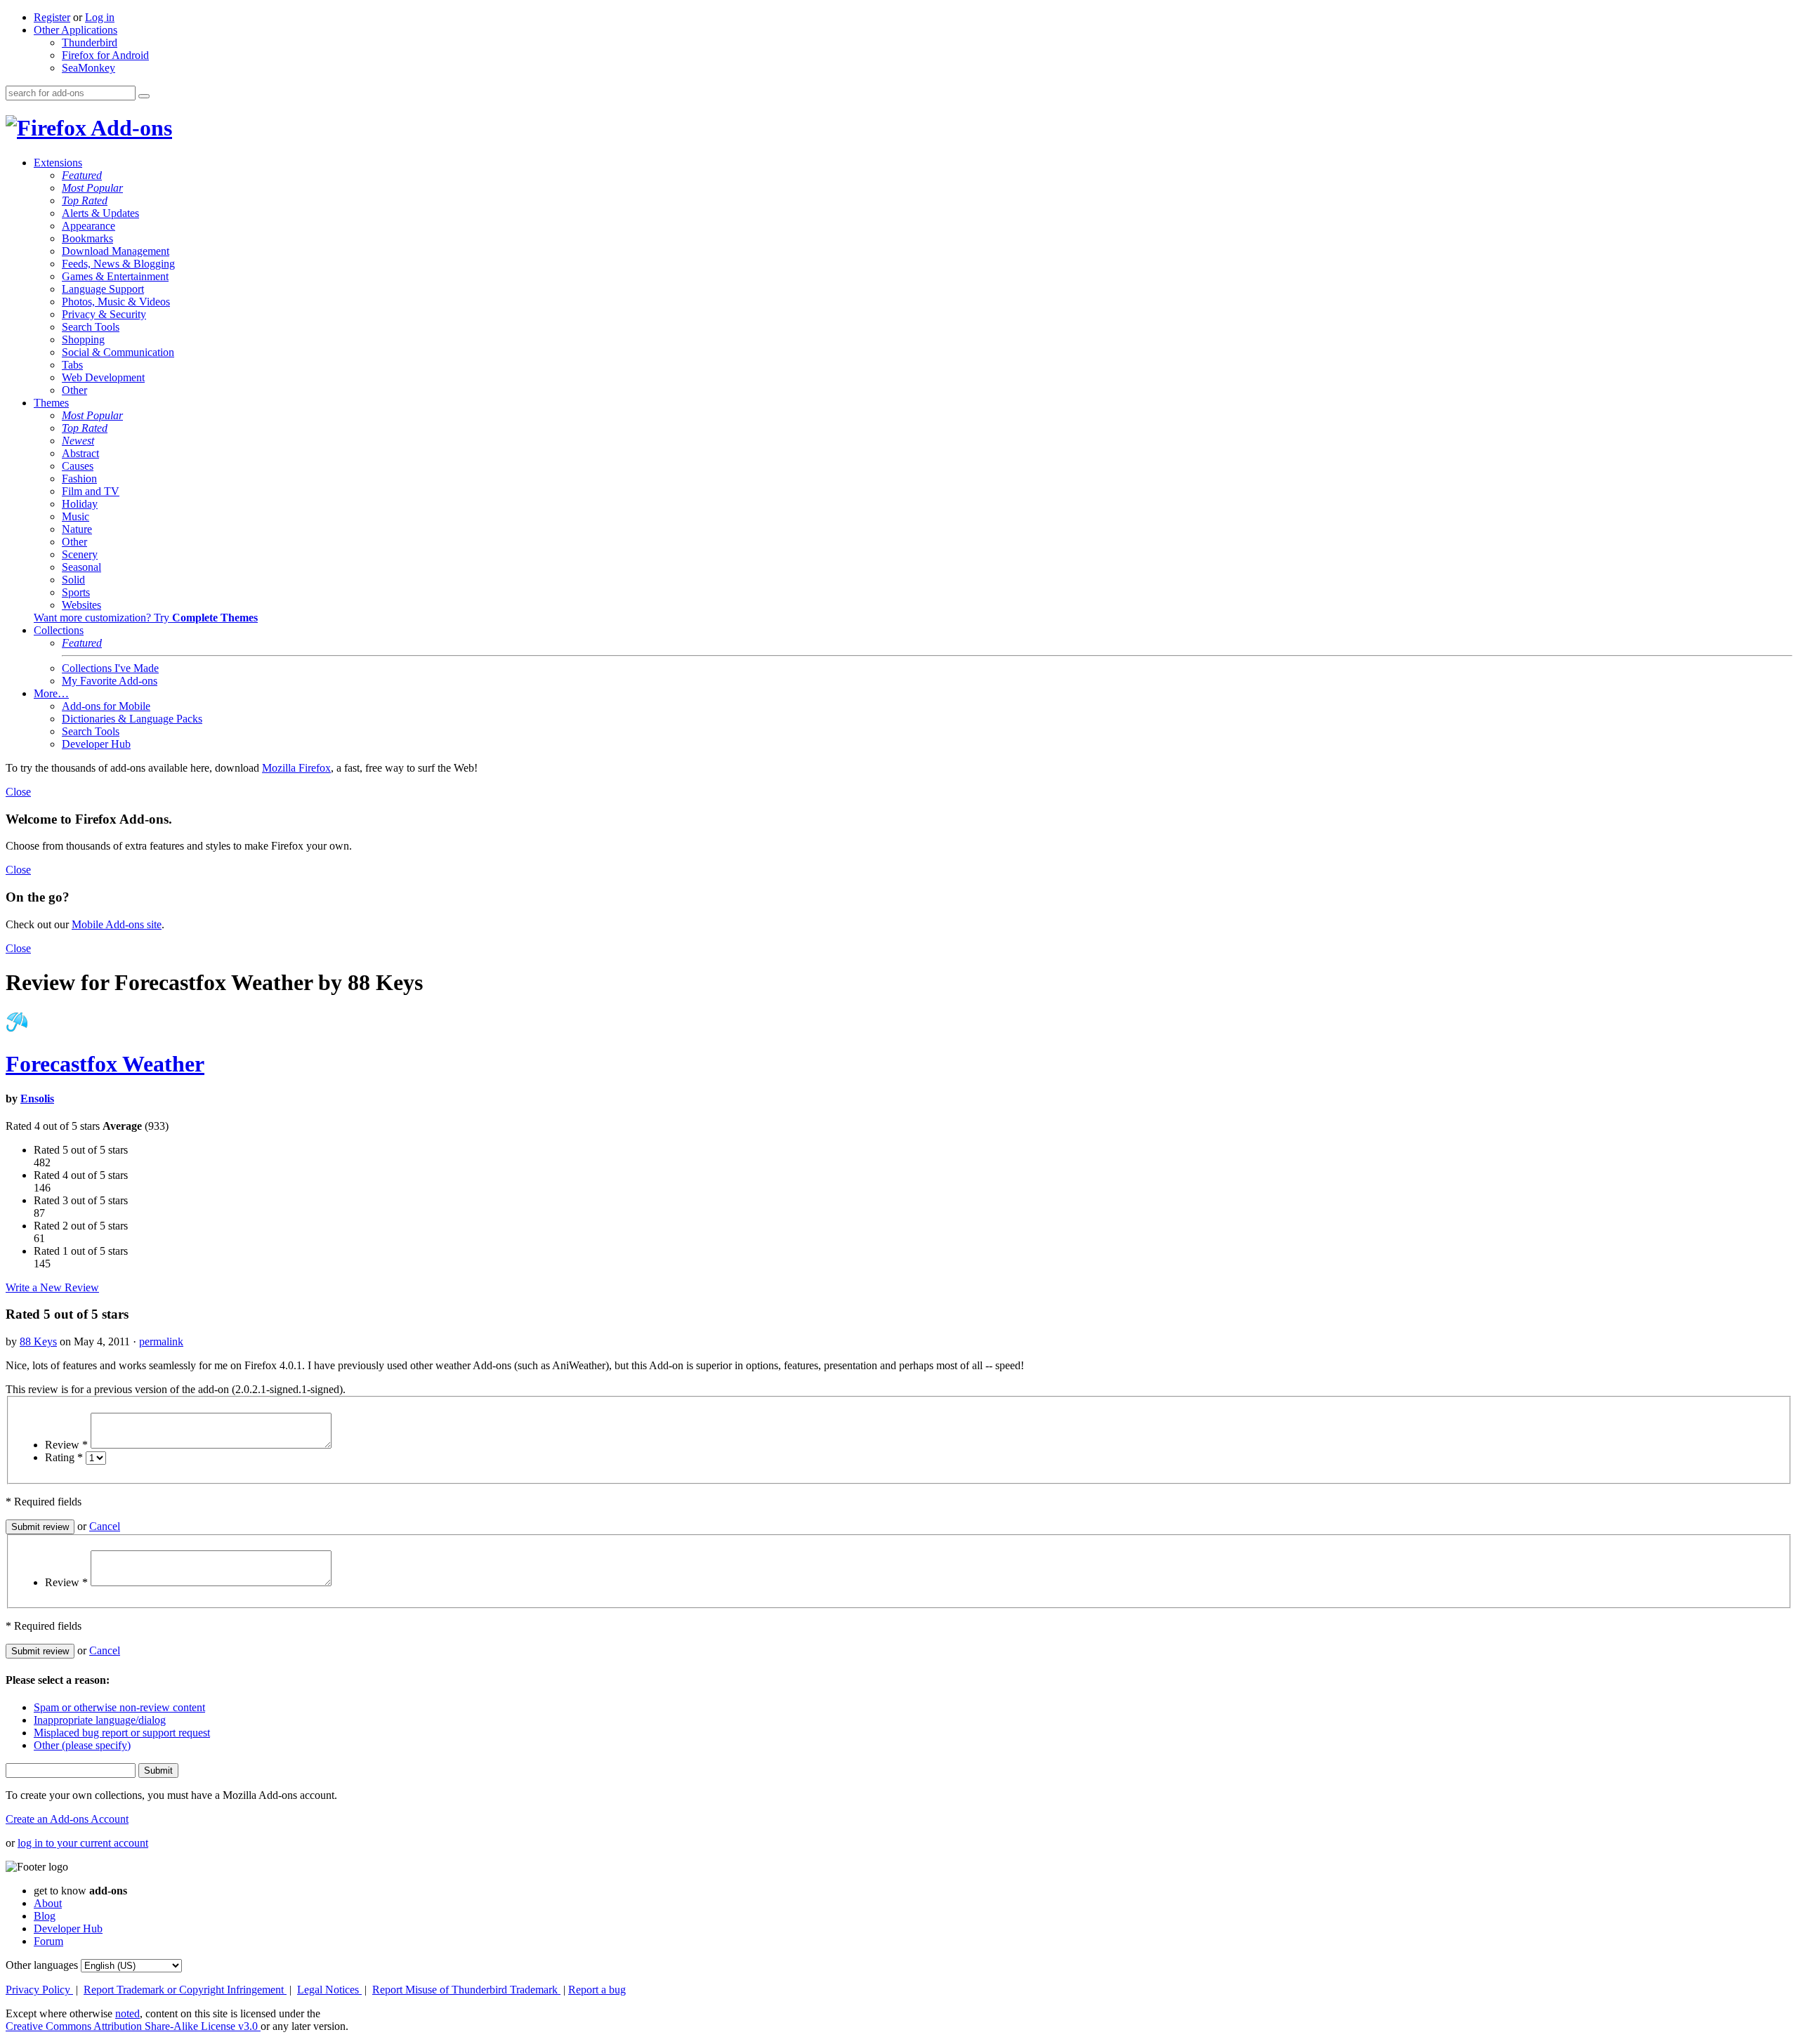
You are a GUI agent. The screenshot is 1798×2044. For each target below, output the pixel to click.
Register (52, 17)
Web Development (103, 377)
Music (76, 516)
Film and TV (91, 491)
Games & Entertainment (115, 276)
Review (66, 1445)
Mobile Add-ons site (117, 924)
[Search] (144, 96)
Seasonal (81, 567)
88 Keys (38, 1341)
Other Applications (76, 30)
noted (127, 2013)
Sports (76, 592)
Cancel (105, 1526)
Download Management (116, 251)
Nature (77, 529)
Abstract (80, 453)
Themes (51, 403)
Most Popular (92, 188)
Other (74, 390)
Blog (45, 1916)
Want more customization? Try (146, 618)
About (48, 1903)
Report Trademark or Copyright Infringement (185, 1990)
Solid (73, 580)
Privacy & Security (104, 314)
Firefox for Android (105, 55)
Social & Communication (118, 352)
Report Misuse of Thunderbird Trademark (466, 1990)
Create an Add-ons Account (67, 1819)
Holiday (80, 504)
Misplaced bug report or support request (122, 1733)
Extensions (58, 163)
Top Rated (85, 200)
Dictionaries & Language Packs (132, 719)
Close (18, 792)
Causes (78, 466)
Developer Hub (96, 744)
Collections (59, 630)
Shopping (83, 339)
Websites (81, 605)
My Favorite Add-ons (110, 681)
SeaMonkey (88, 68)
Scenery (80, 554)
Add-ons (129, 128)
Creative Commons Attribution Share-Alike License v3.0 (133, 2026)
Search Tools (91, 327)
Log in (100, 17)
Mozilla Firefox (296, 768)
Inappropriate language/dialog (100, 1720)
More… (51, 693)
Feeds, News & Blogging (118, 264)
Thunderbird (90, 42)
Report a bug (597, 1990)
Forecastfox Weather (105, 1064)
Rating (64, 1457)
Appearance (88, 226)
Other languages (42, 1965)
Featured (82, 175)
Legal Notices (329, 1990)
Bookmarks (87, 238)
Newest (78, 441)
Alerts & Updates (100, 213)
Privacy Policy (39, 1990)
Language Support (103, 289)
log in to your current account (83, 1843)
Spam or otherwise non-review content (119, 1707)
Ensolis (37, 1099)
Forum (48, 1941)
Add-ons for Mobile (106, 706)
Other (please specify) (82, 1745)
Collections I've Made (110, 668)
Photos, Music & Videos (116, 302)
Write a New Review (52, 1287)
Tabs (72, 365)
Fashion (79, 479)
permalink (161, 1341)
